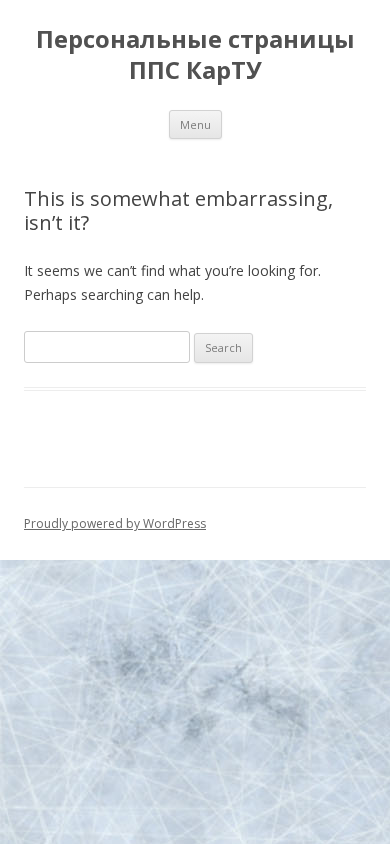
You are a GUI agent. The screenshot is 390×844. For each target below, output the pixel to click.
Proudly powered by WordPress (115, 523)
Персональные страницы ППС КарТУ (195, 55)
